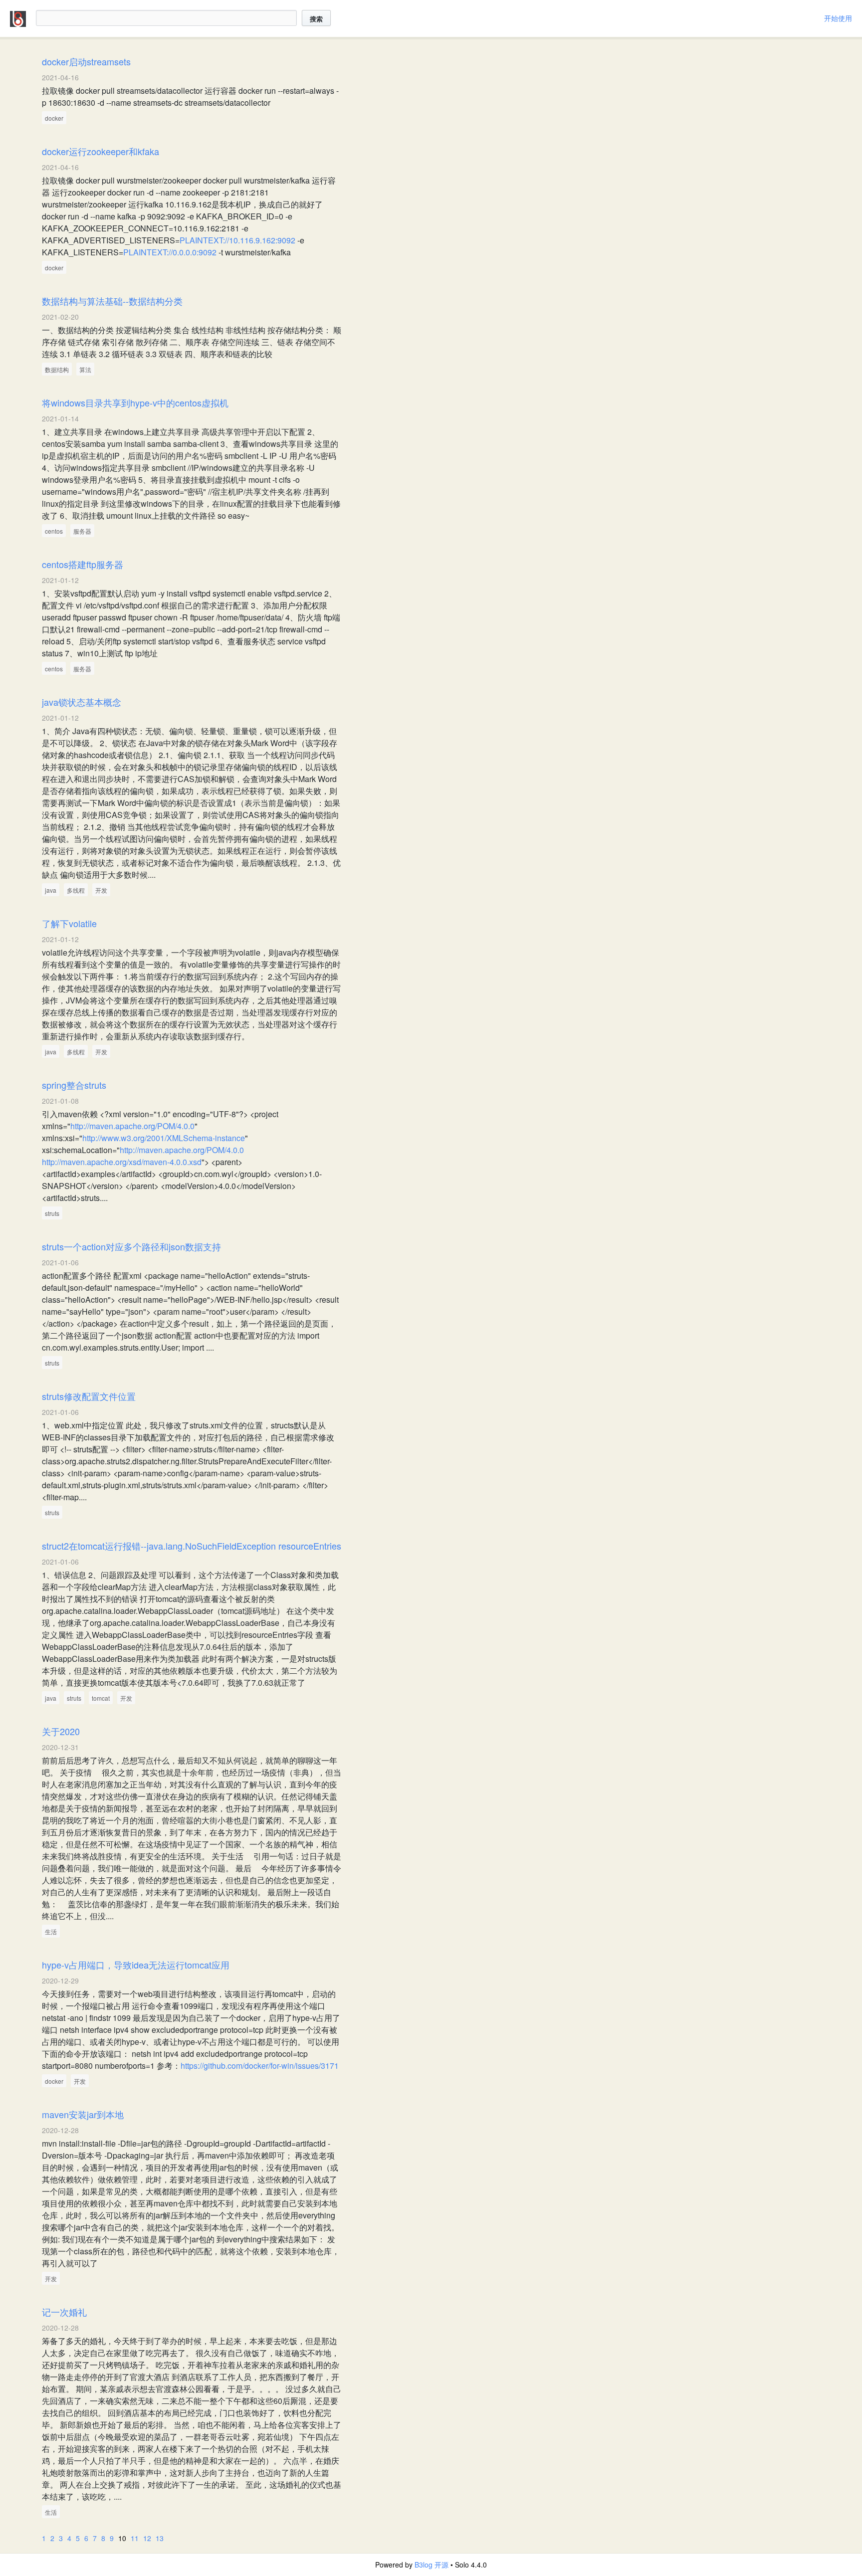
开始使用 (838, 18)
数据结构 (57, 369)
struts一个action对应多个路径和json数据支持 (131, 1246)
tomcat (101, 1698)
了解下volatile (69, 923)
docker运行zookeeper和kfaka (101, 151)
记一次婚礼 (64, 2312)
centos (54, 531)
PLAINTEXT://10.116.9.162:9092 (237, 240)
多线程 (76, 890)
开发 (101, 890)
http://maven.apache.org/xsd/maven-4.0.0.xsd (122, 1162)
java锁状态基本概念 (82, 702)
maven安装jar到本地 (83, 2114)
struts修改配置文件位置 (89, 1396)
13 (160, 2538)
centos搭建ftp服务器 (83, 564)
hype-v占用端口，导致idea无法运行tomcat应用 (136, 1965)
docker (54, 118)
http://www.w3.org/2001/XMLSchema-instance (164, 1138)
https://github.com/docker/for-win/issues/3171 (260, 2066)
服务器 (82, 531)
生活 (51, 1931)
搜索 (316, 19)
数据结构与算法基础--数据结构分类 (112, 301)
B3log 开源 (431, 2565)
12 (147, 2538)
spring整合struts (74, 1085)
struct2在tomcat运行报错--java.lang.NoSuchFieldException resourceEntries (192, 1546)
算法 (85, 369)
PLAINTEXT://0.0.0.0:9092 (170, 252)
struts (52, 1213)
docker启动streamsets (86, 61)
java (51, 890)
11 (135, 2538)
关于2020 (61, 1731)
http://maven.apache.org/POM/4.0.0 (132, 1126)
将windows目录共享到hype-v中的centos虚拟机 (135, 402)
